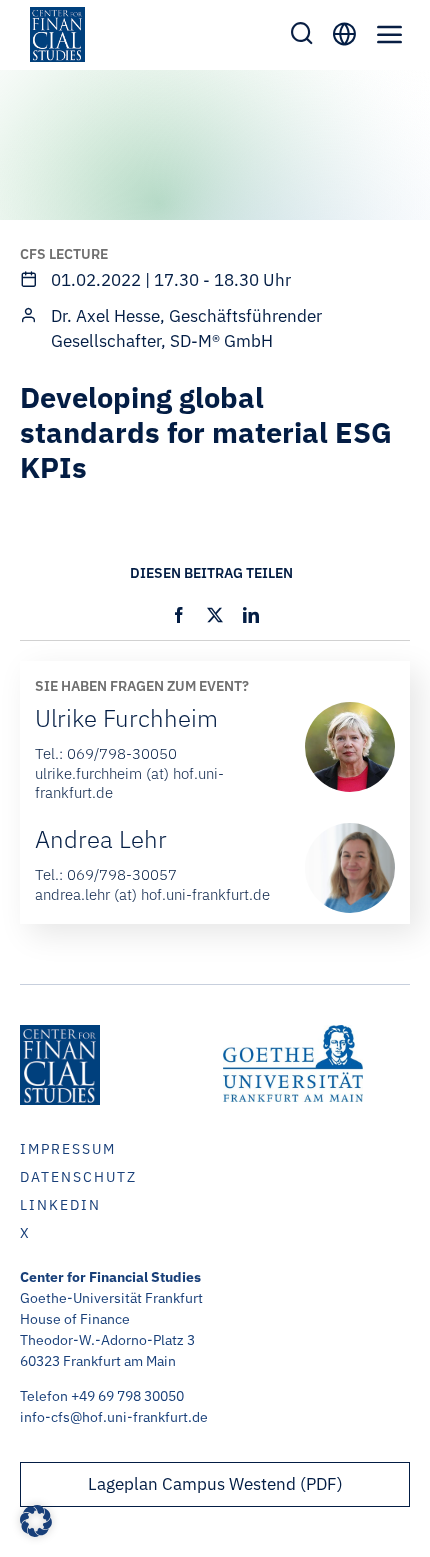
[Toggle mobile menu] (390, 34)
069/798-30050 (122, 753)
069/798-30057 (122, 874)
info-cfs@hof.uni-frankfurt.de (114, 1417)
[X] (215, 615)
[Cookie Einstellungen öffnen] (36, 1531)
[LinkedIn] (251, 615)
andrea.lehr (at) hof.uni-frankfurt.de (152, 894)
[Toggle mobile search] (302, 33)
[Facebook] (179, 615)
